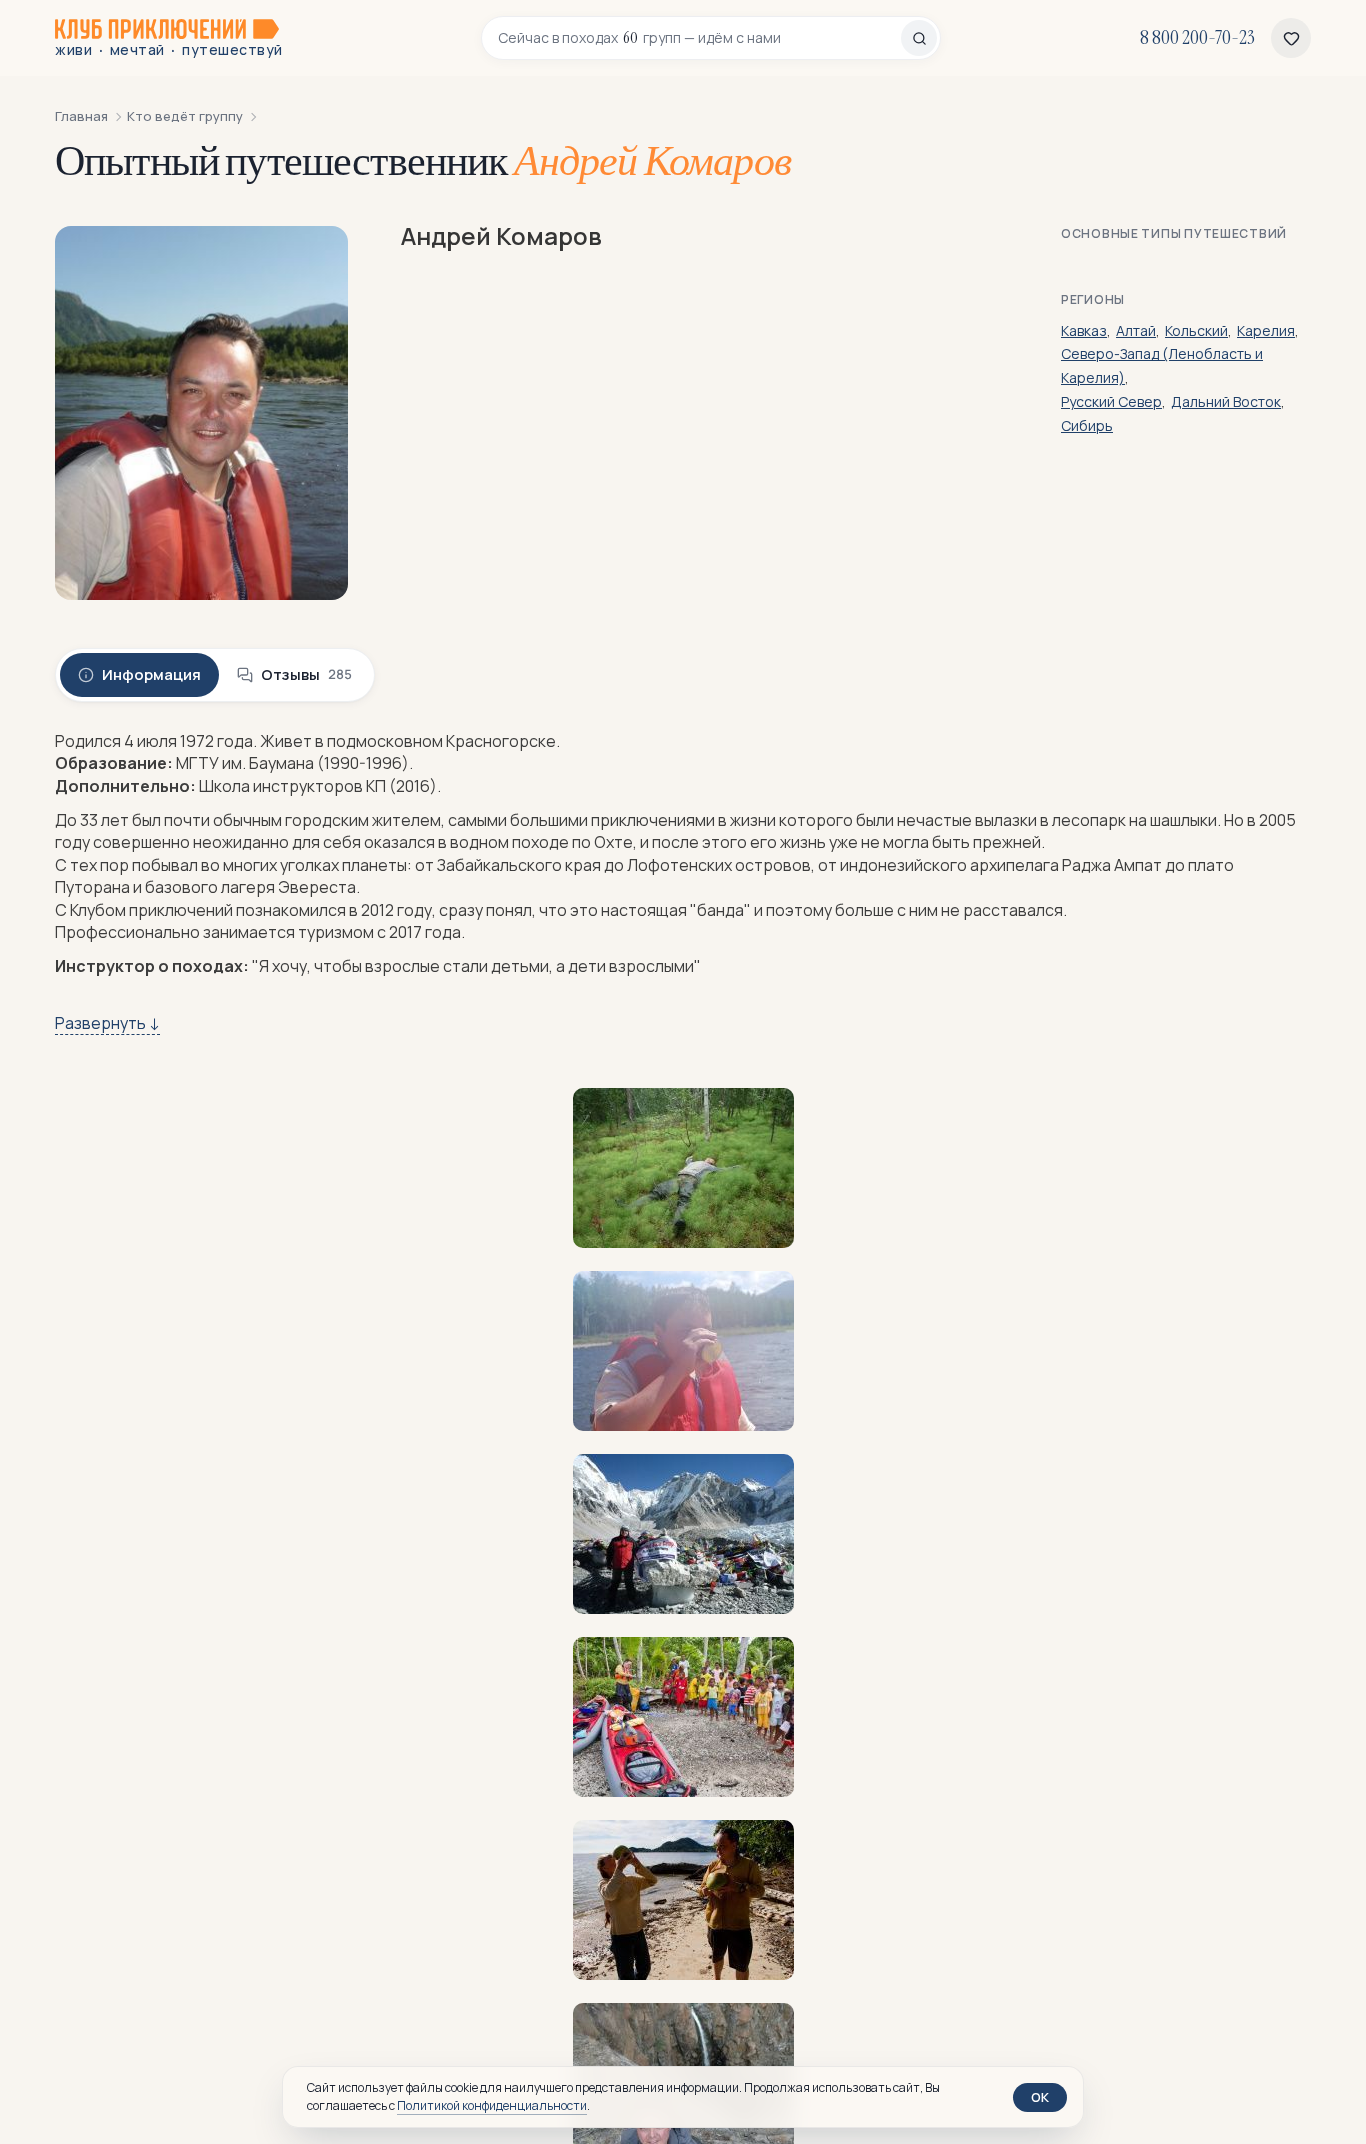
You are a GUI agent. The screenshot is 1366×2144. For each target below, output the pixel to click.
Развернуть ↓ (107, 1023)
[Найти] (919, 38)
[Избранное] (1291, 38)
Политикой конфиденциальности (492, 2105)
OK (1040, 2097)
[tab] (139, 675)
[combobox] (699, 38)
